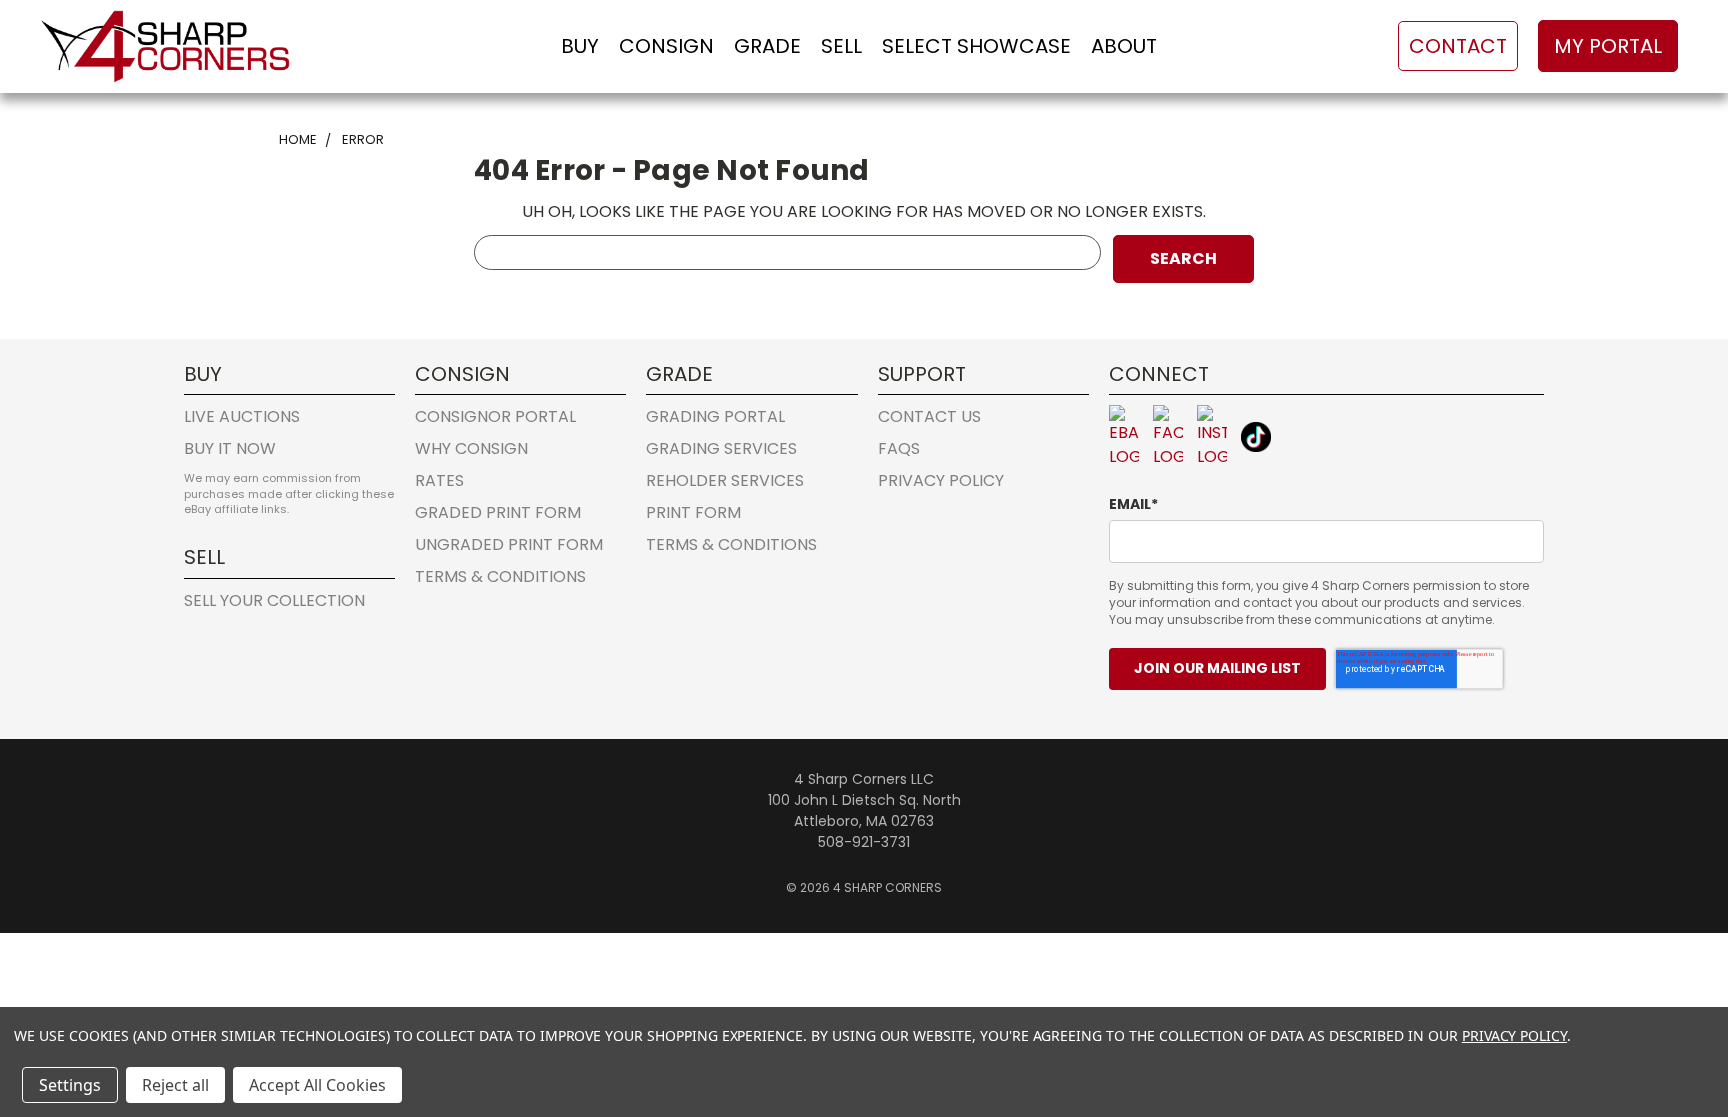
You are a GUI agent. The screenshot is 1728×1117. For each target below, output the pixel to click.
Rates (439, 480)
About (1124, 46)
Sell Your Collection (274, 600)
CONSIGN (666, 46)
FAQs (899, 448)
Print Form (693, 512)
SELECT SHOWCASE (976, 46)
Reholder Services (725, 480)
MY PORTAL (1608, 46)
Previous (1672, 1002)
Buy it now (230, 448)
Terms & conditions (500, 576)
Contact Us (929, 416)
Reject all (175, 1085)
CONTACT (1458, 46)
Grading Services (721, 448)
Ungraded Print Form (509, 544)
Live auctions (242, 416)
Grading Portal (715, 416)
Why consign (471, 448)
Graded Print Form (498, 512)
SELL (841, 46)
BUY (580, 46)
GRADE (767, 46)
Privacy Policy (941, 480)
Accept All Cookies (317, 1085)
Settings (70, 1085)
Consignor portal (495, 416)
